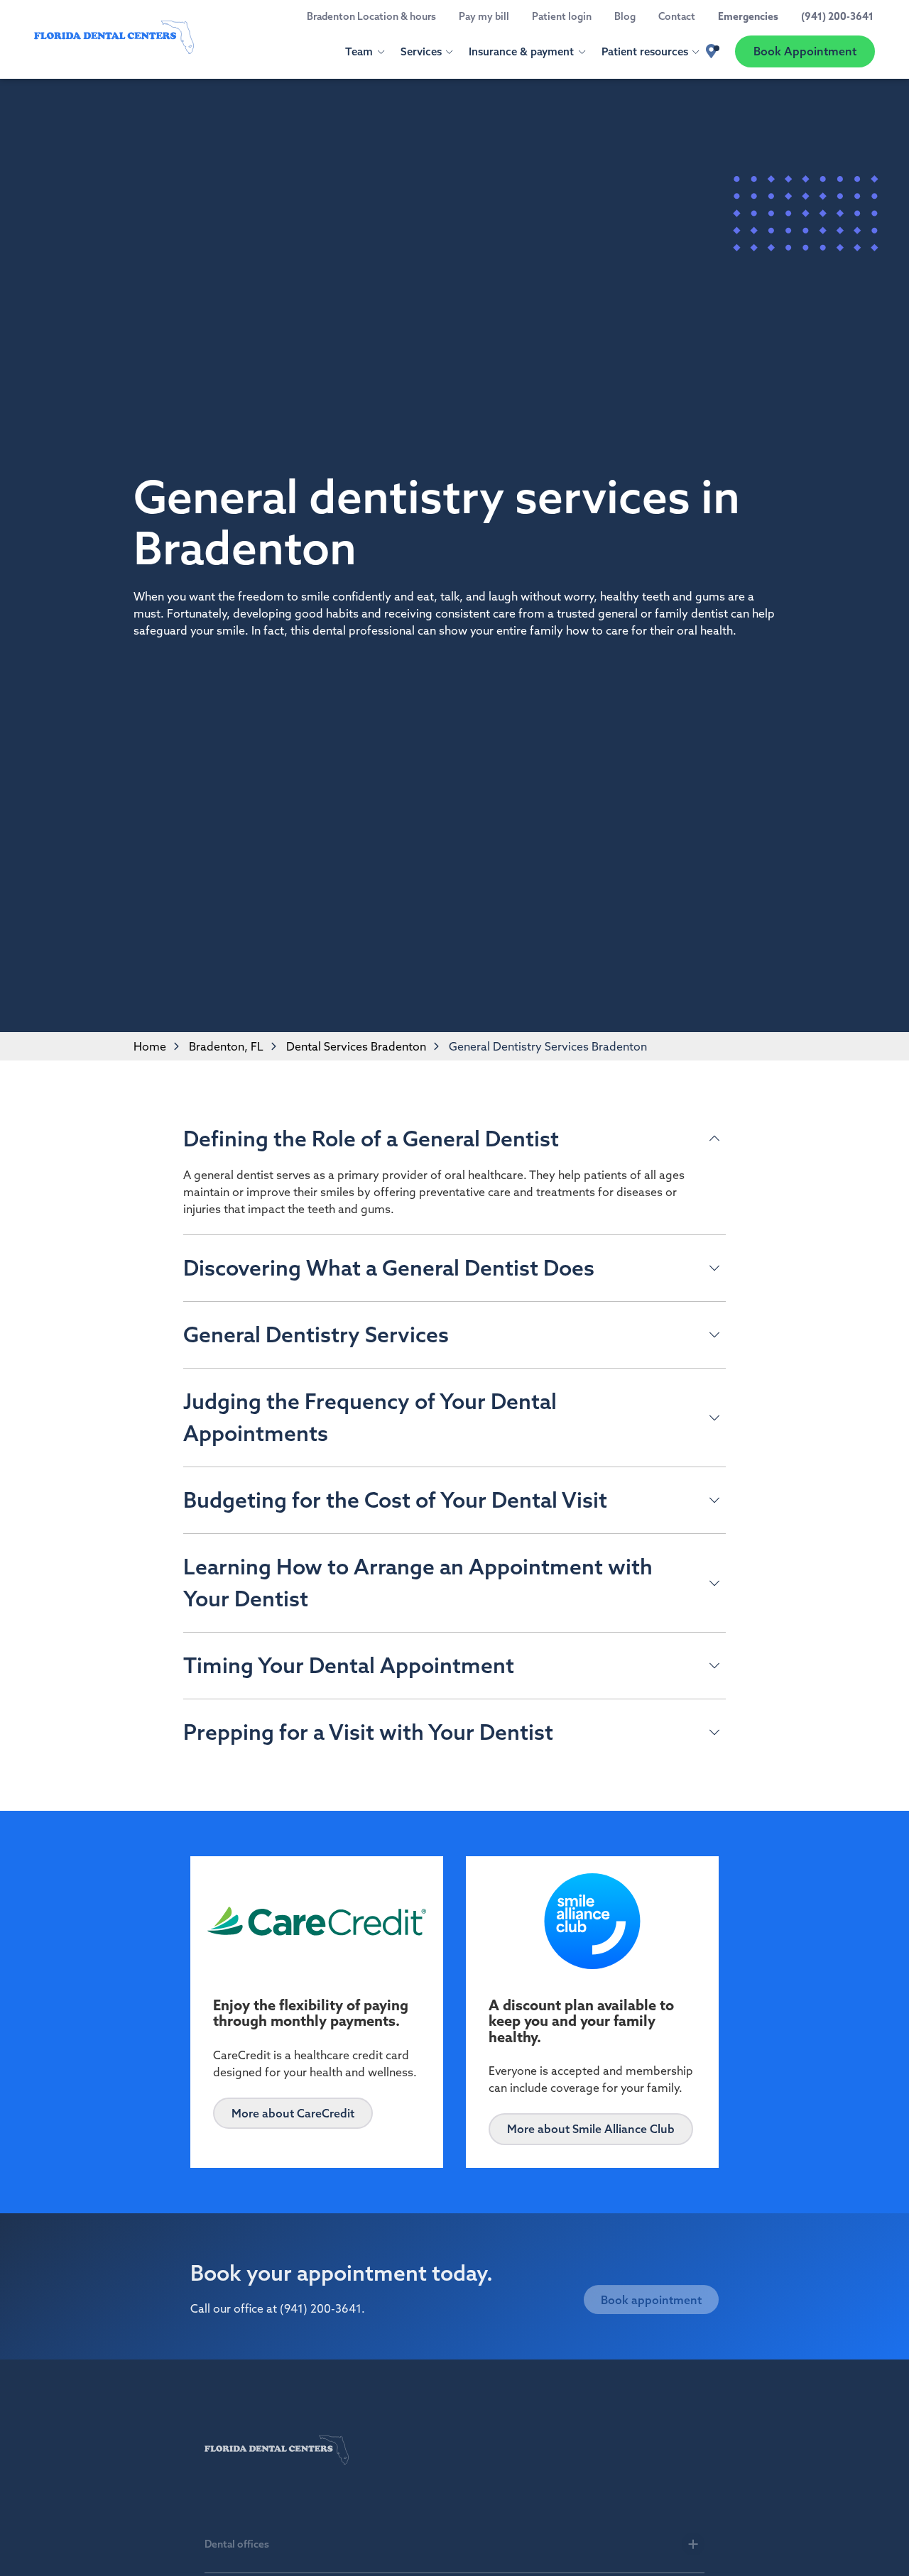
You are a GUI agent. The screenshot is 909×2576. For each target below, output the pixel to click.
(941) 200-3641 (321, 2306)
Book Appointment (805, 51)
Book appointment (651, 2286)
